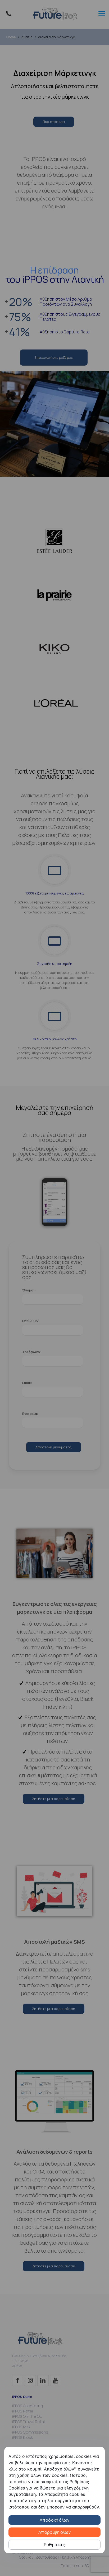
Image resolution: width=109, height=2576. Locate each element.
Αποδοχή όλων (54, 2520)
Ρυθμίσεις (54, 2545)
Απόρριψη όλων (54, 2532)
